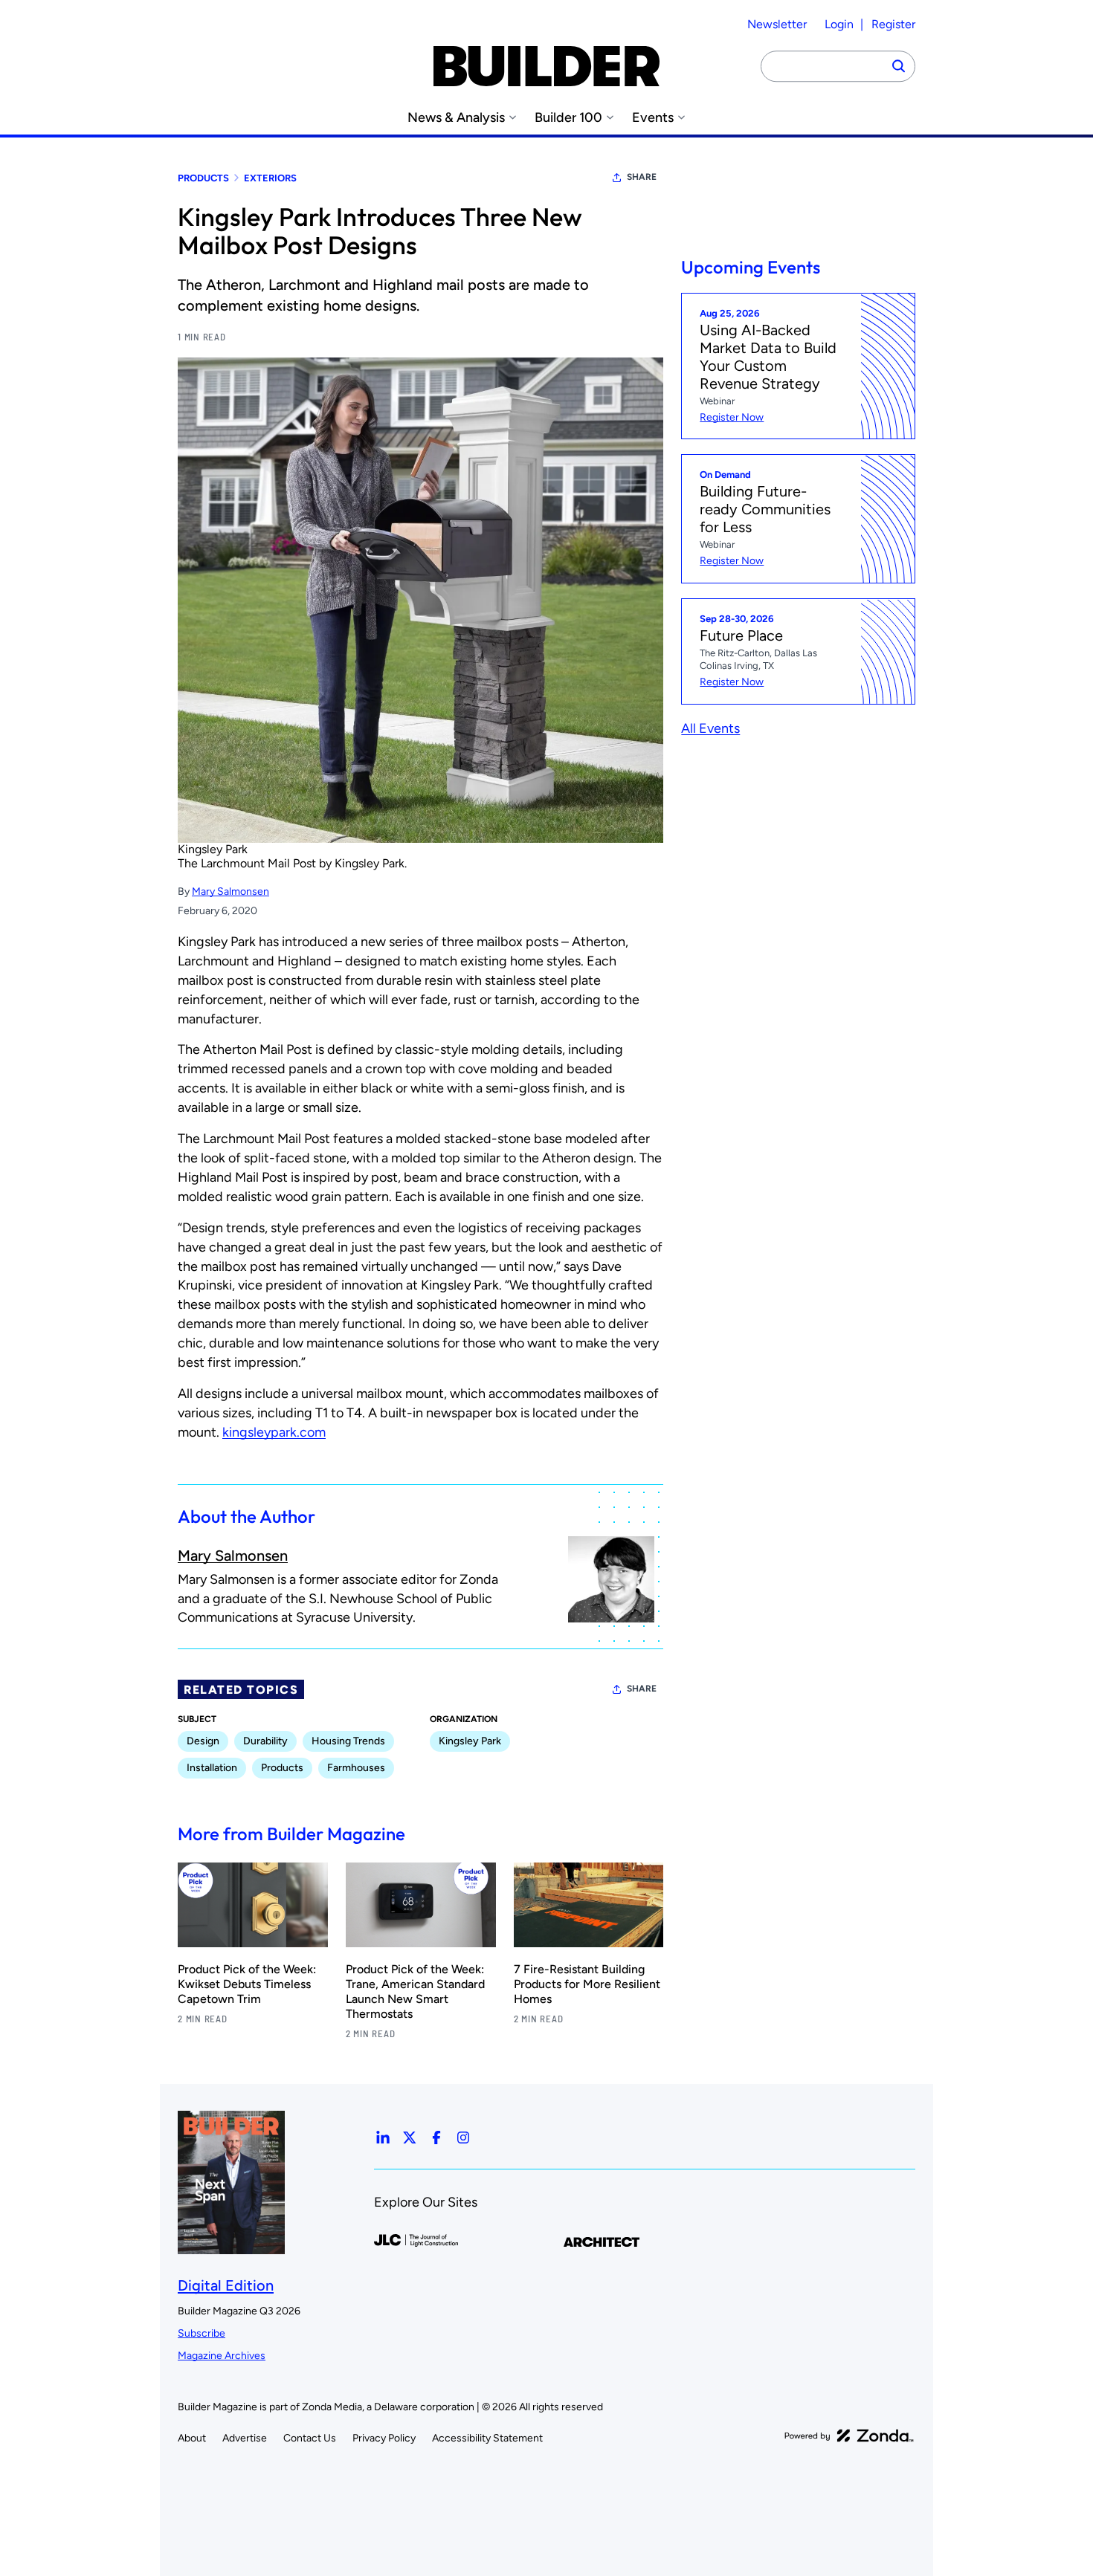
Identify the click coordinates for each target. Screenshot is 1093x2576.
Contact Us (310, 2438)
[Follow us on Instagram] (463, 2138)
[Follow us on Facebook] (436, 2138)
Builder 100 (568, 118)
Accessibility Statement (487, 2438)
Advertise (245, 2438)
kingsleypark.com (274, 1432)
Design (203, 1741)
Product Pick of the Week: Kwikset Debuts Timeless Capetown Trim (247, 1984)
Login (839, 24)
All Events (710, 728)
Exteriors (270, 178)
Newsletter (777, 24)
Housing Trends (348, 1741)
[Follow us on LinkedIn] (383, 2138)
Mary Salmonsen (230, 891)
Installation (212, 1768)
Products (203, 178)
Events (653, 118)
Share (642, 177)
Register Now (732, 417)
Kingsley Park (213, 849)
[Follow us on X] (410, 2138)
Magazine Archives (222, 2356)
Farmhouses (356, 1768)
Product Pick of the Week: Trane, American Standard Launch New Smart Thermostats (415, 1991)
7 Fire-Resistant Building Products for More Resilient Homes (587, 1984)
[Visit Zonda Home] (849, 2436)
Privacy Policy (384, 2438)
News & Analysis (456, 118)
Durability (265, 1741)
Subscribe (201, 2333)
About (192, 2438)
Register (893, 24)
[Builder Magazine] (546, 66)
